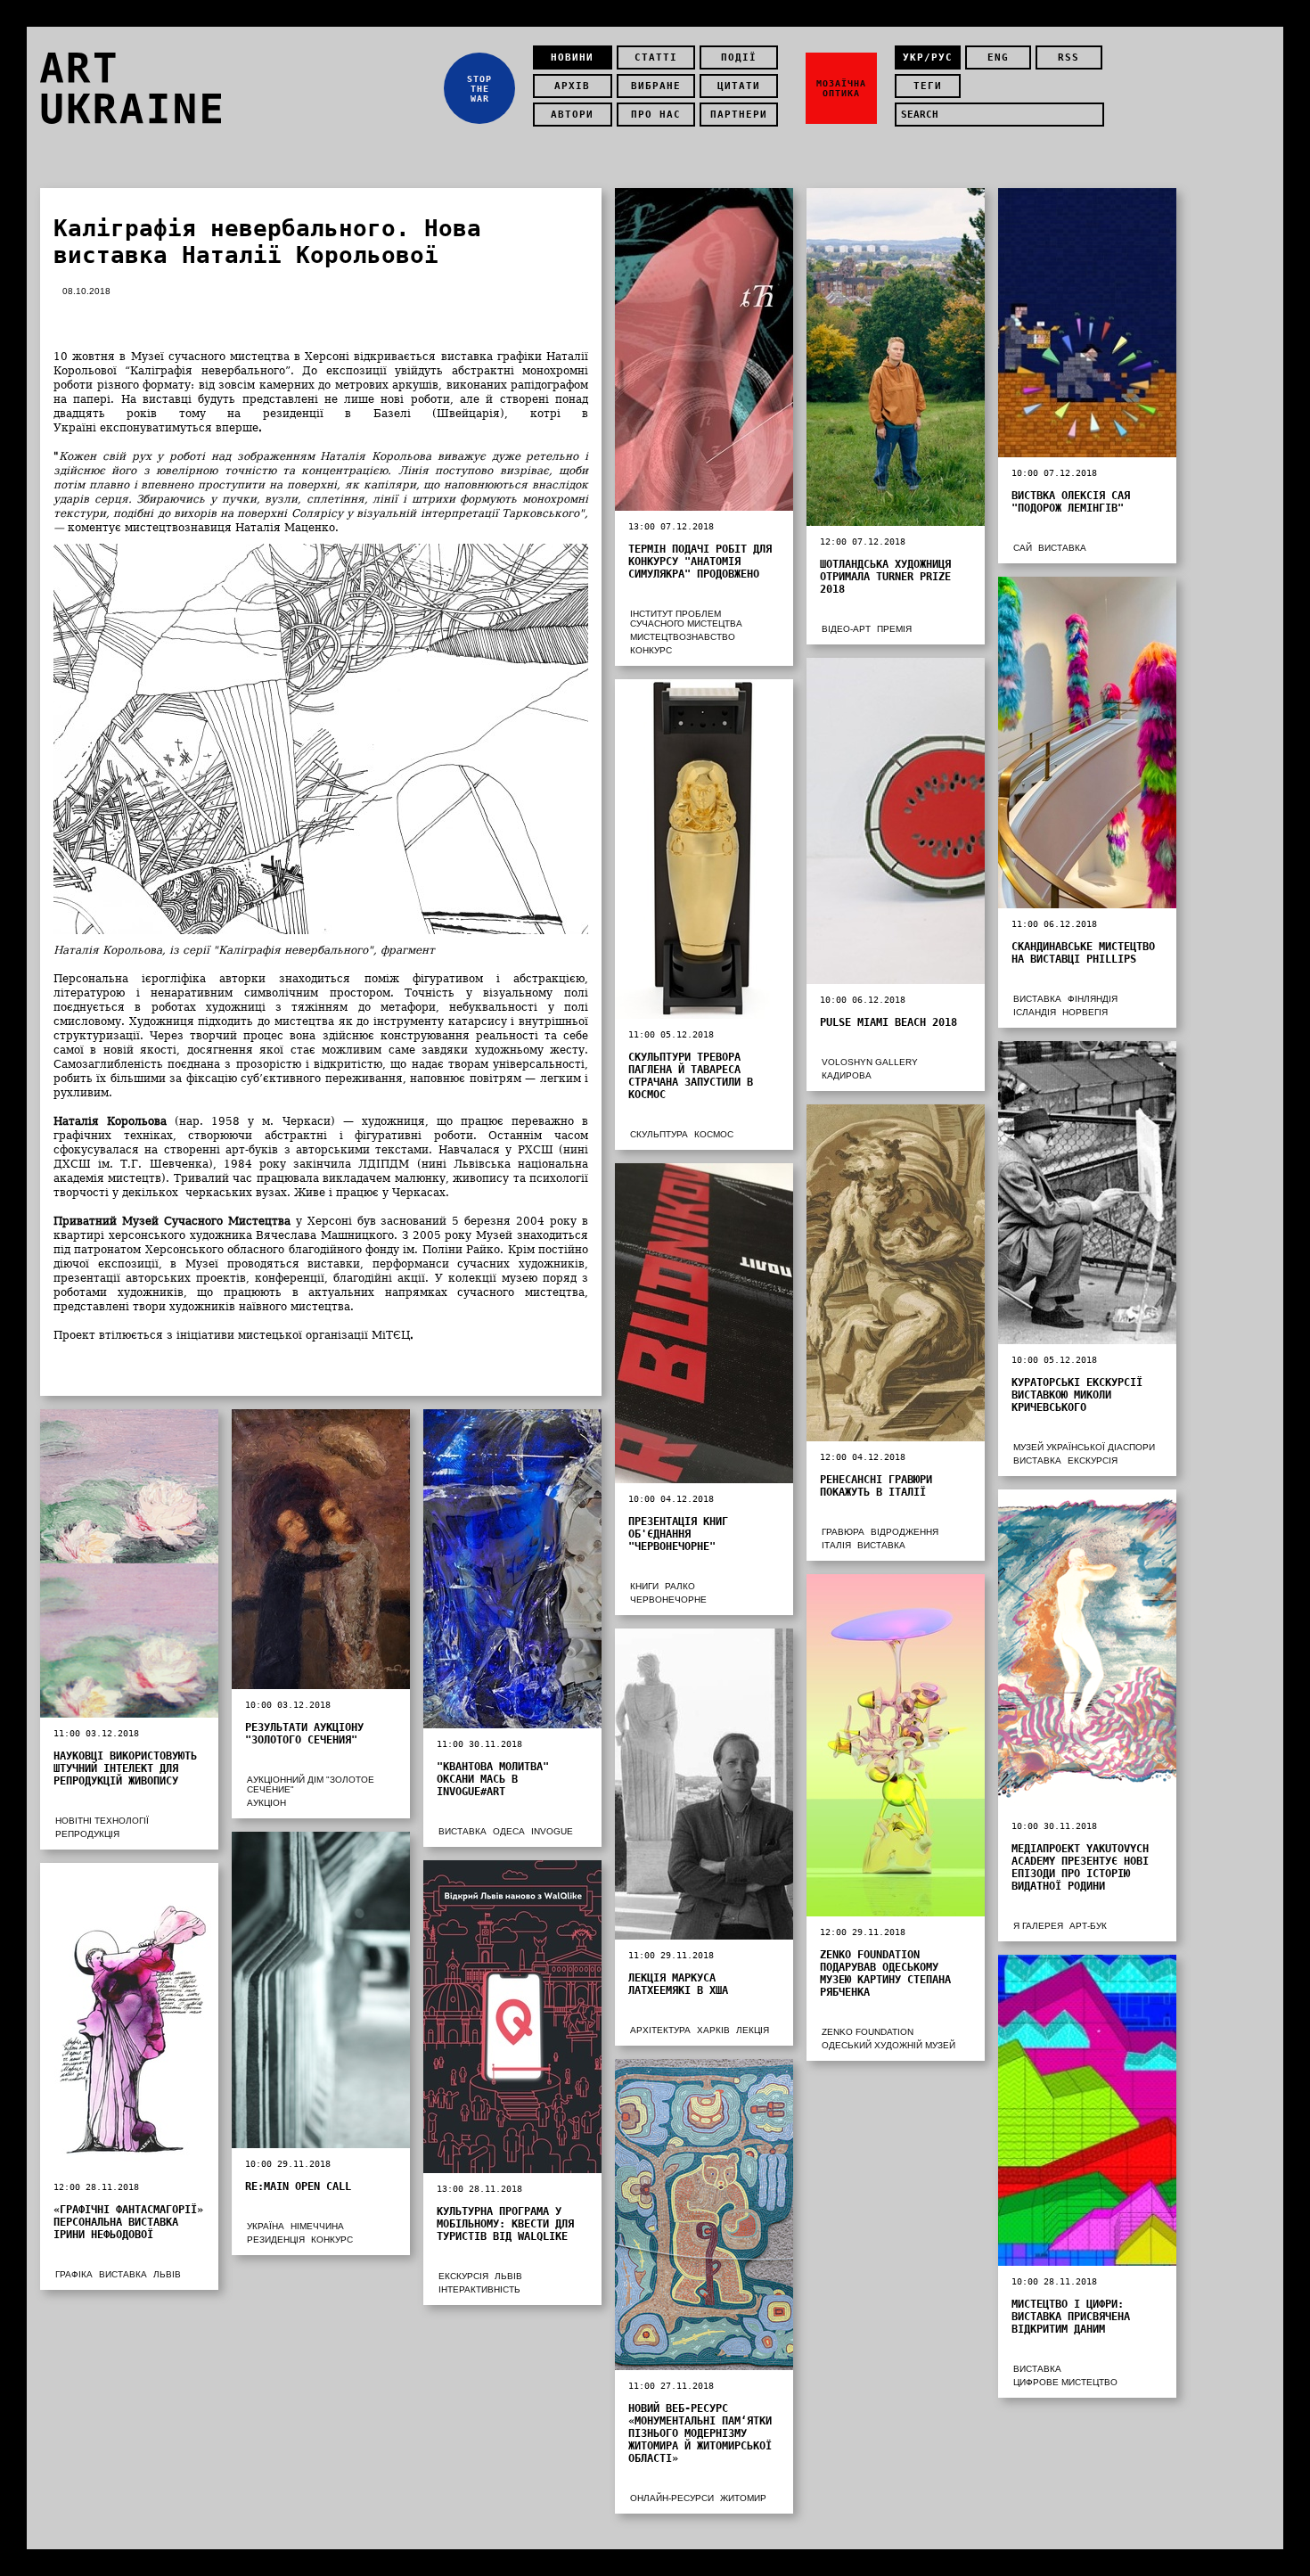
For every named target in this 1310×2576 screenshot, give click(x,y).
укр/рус (928, 57)
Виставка (1062, 548)
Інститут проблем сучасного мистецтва (686, 619)
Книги (644, 1586)
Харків (713, 2030)
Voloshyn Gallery (870, 1062)
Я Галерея (1038, 1926)
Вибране (656, 86)
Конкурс (651, 650)
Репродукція (87, 1834)
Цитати (739, 86)
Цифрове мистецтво (1065, 2382)
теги (928, 86)
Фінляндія (1093, 999)
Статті (656, 57)
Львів (508, 2276)
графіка (74, 2274)
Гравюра (843, 1532)
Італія (836, 1545)
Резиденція (276, 2240)
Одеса (509, 1831)
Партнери (739, 115)
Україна (266, 2226)
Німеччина (317, 2226)
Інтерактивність (479, 2289)
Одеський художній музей (888, 2045)
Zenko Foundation (868, 2032)
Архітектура (660, 2030)
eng (998, 57)
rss (1068, 57)
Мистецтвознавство (683, 637)
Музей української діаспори (1084, 1447)
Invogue (552, 1831)
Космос (714, 1134)
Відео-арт (846, 629)
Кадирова (847, 1075)
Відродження (905, 1532)
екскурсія (1093, 1460)
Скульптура (659, 1134)
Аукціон (266, 1803)
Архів (572, 86)
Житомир (743, 2498)
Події (739, 57)
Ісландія (1035, 1012)
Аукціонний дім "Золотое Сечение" (311, 1784)
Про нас (656, 115)
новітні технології (102, 1821)
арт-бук (1088, 1926)
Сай (1023, 548)
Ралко (680, 1586)
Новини (572, 57)
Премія (894, 629)
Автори (572, 115)
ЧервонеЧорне (668, 1600)
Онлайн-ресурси (672, 2498)
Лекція (753, 2030)
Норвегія (1085, 1012)
